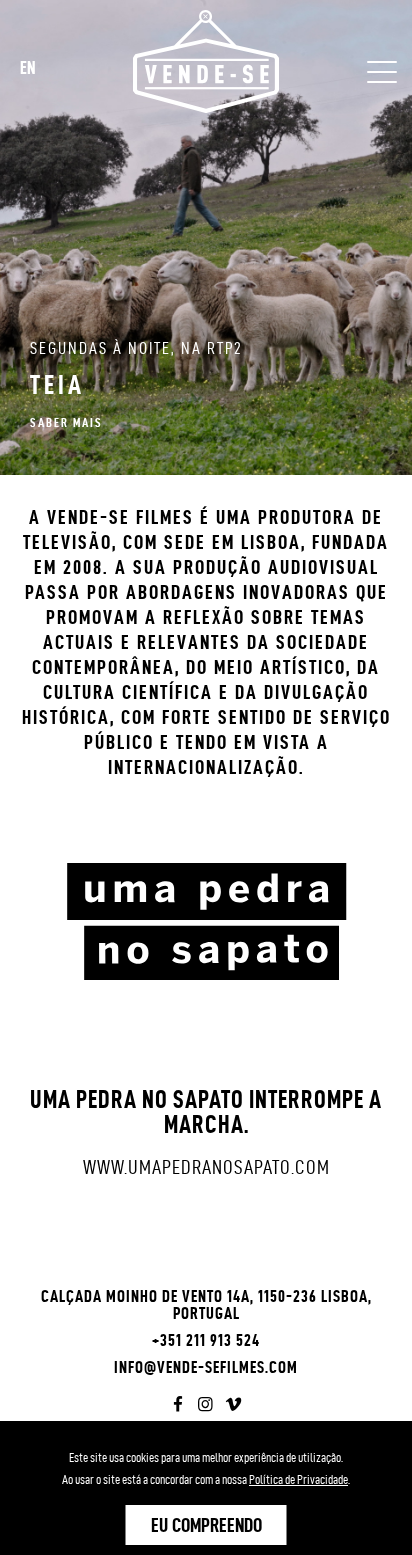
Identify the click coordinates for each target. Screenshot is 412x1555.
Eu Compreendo (206, 1525)
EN (28, 67)
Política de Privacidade (298, 1479)
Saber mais (66, 422)
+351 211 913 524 (206, 1340)
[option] (206, 237)
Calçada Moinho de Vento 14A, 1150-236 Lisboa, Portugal (206, 1304)
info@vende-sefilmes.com (206, 1367)
